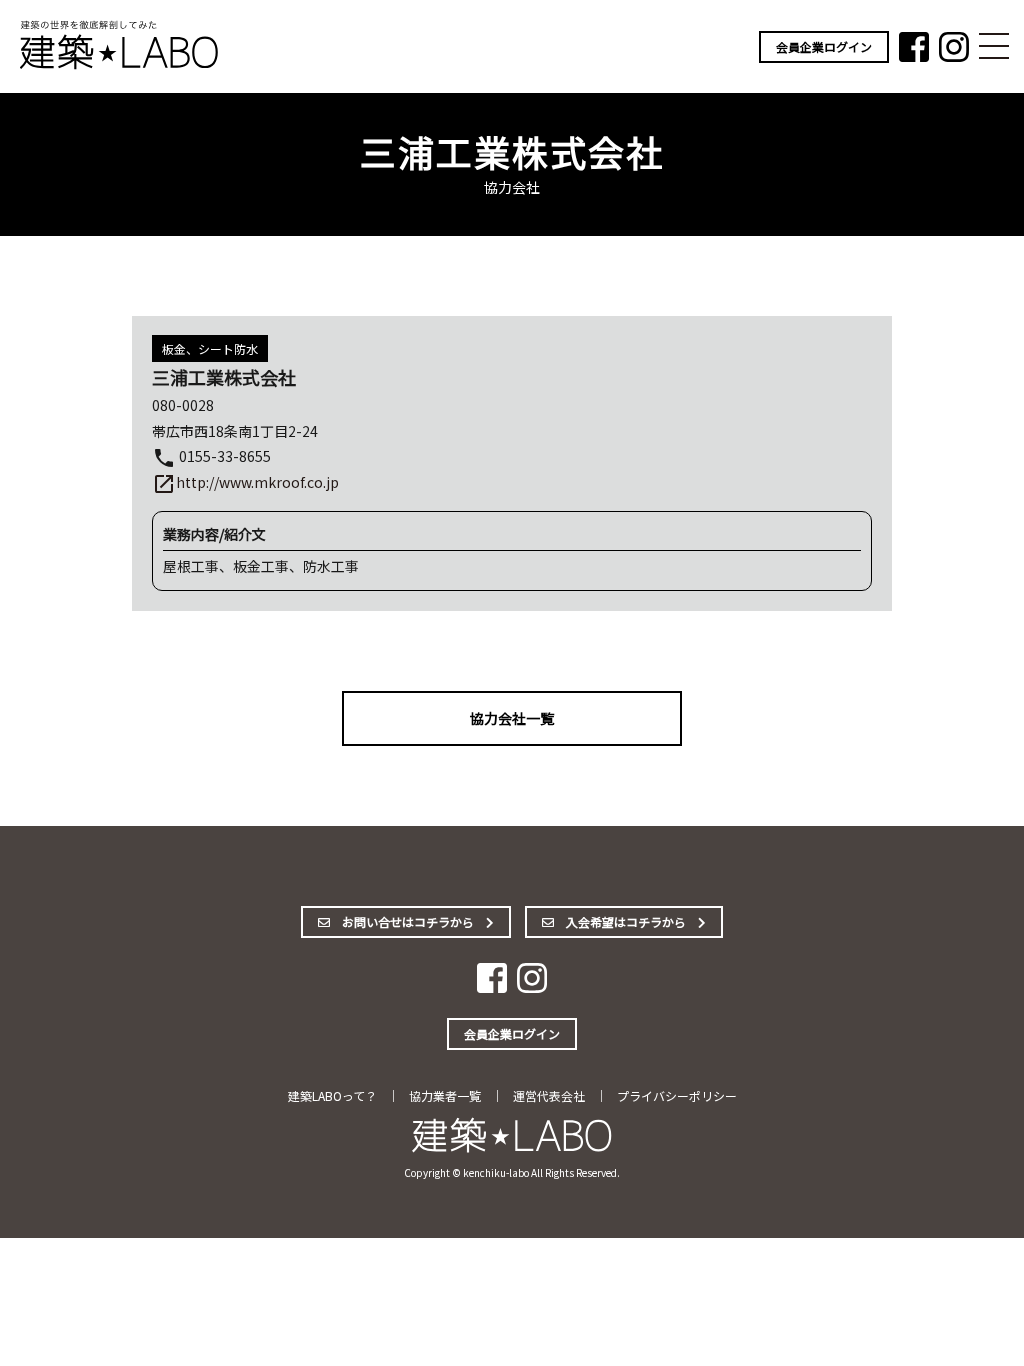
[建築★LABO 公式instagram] (954, 55)
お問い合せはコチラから (408, 921)
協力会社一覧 (512, 718)
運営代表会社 (549, 1095)
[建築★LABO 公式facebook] (914, 55)
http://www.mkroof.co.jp (245, 482)
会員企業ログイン (824, 46)
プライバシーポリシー (677, 1095)
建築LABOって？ (332, 1095)
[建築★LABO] (120, 66)
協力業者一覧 (445, 1095)
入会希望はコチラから (626, 921)
